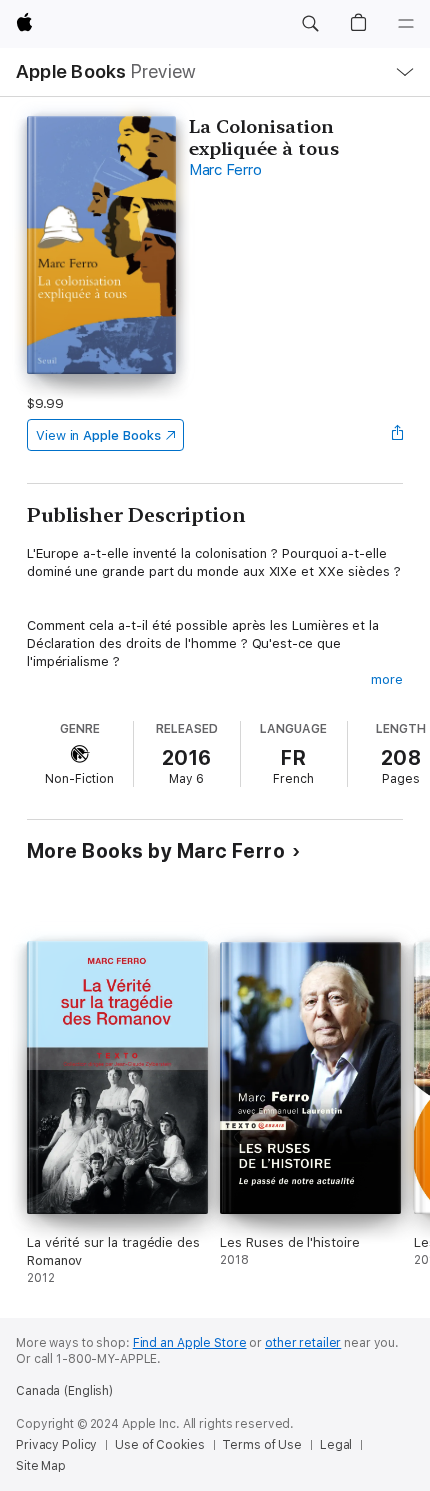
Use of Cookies (159, 1445)
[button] (310, 24)
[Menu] (406, 24)
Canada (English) (64, 1391)
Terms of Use (262, 1445)
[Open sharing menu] (397, 435)
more (387, 679)
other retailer (303, 1343)
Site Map (41, 1466)
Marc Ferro (225, 170)
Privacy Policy (56, 1445)
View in (98, 435)
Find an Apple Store (190, 1343)
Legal (336, 1445)
